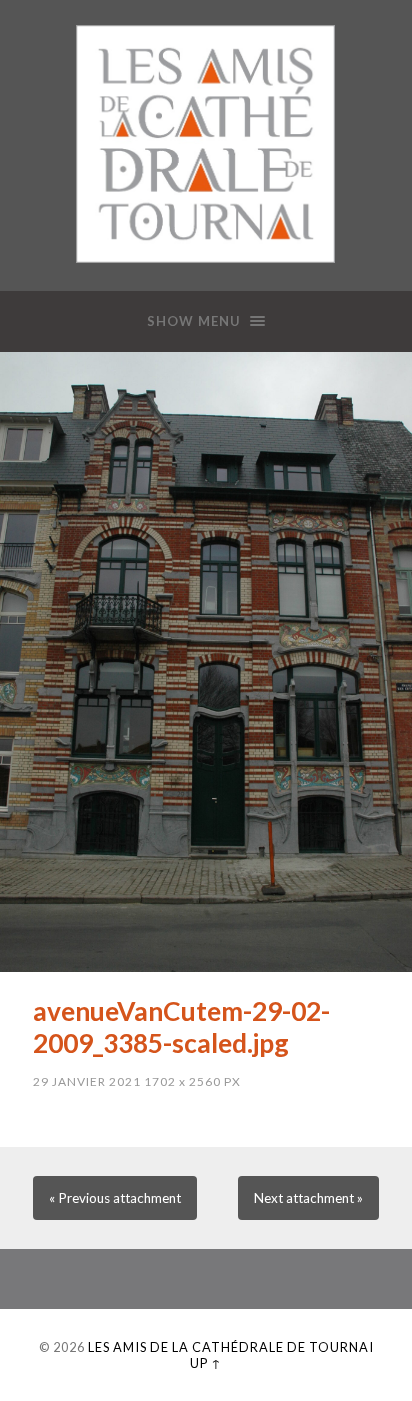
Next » (308, 1198)
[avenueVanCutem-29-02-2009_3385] (206, 662)
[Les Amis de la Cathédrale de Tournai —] (205, 144)
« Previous (115, 1198)
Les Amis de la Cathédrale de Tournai (231, 1347)
